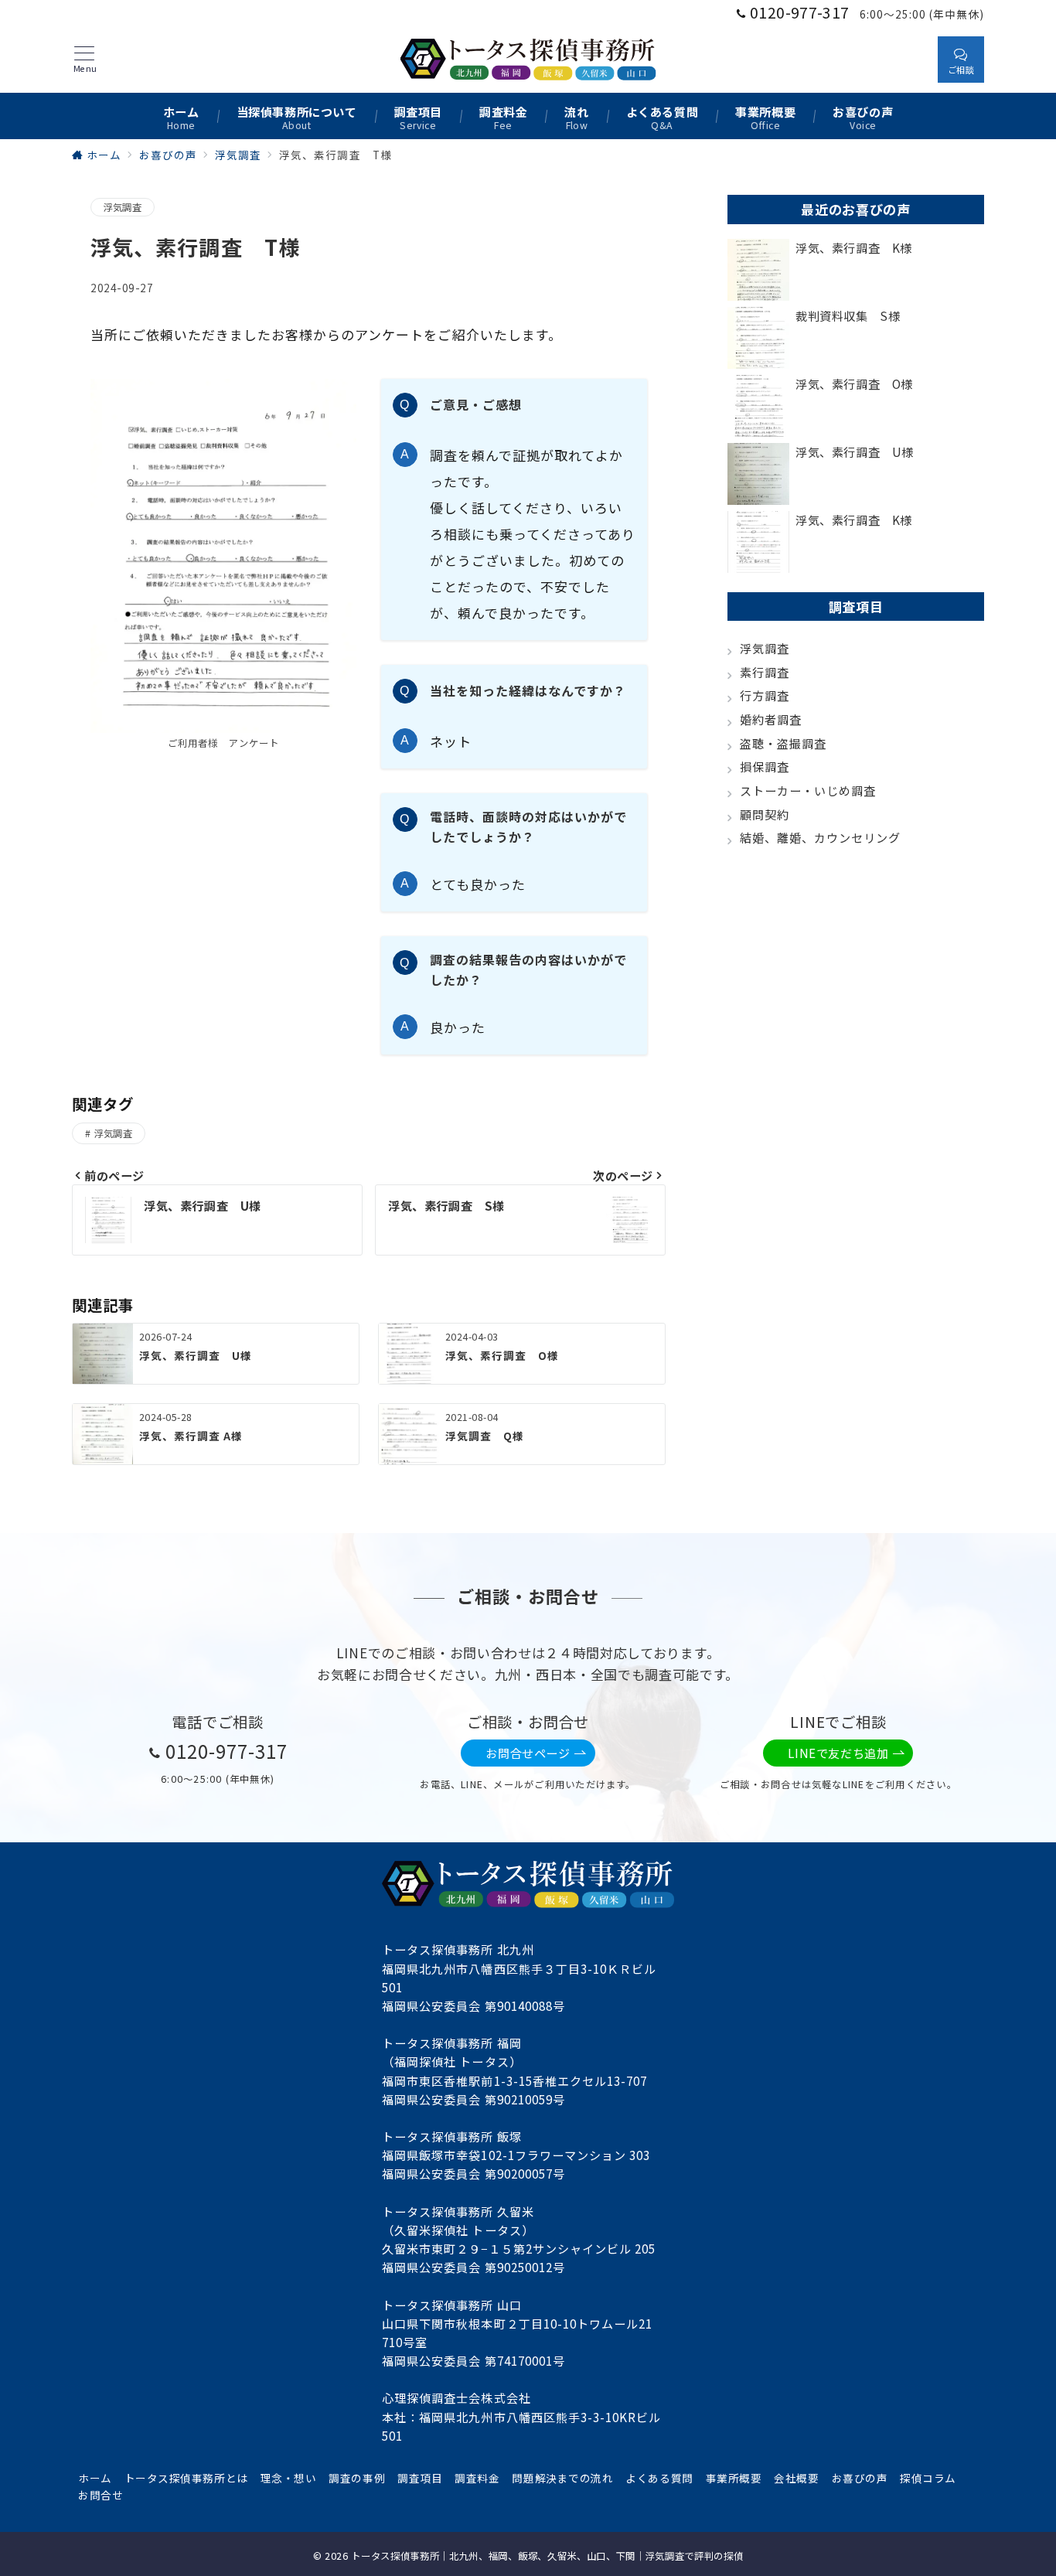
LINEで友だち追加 (838, 1753)
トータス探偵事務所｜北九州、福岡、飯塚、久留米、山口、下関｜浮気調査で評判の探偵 (547, 2556)
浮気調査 (123, 207)
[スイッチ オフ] (911, 59)
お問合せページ (528, 1753)
